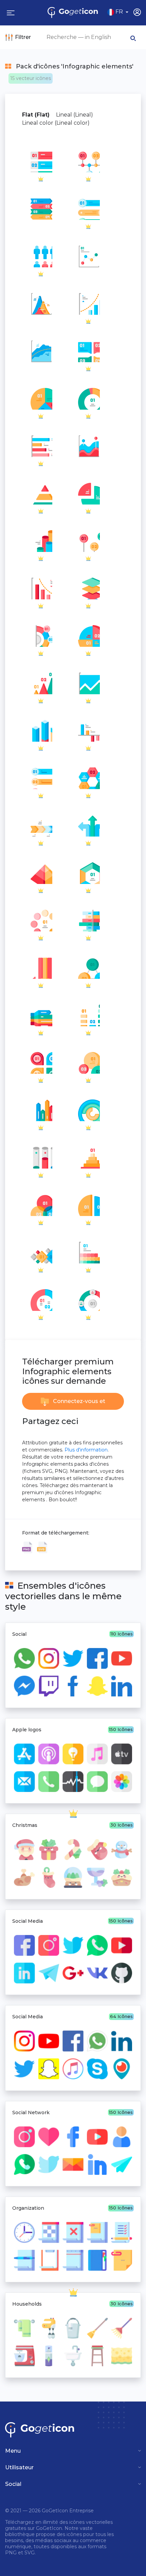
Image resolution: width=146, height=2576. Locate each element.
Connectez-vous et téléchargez (78, 1404)
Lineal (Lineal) (75, 115)
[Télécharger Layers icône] (88, 588)
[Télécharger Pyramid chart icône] (41, 303)
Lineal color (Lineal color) (56, 123)
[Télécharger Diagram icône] (88, 351)
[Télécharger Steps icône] (41, 161)
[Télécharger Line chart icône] (88, 161)
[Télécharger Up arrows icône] (88, 825)
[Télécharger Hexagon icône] (88, 778)
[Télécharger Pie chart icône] (41, 398)
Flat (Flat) (36, 115)
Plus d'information (86, 1450)
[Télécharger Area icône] (41, 351)
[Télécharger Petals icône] (41, 1062)
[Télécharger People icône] (41, 256)
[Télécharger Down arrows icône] (41, 967)
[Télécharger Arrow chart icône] (41, 778)
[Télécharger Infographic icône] (88, 446)
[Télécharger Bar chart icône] (41, 208)
